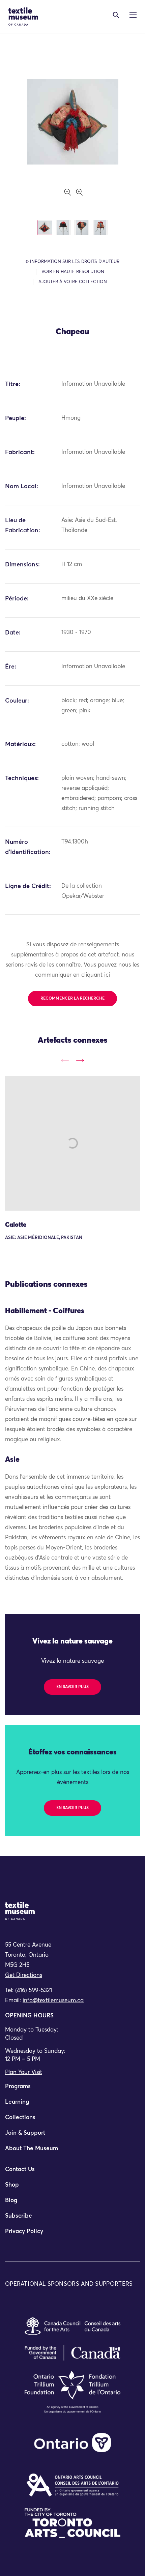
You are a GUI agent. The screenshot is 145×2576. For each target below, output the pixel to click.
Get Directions (24, 1975)
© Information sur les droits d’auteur (72, 262)
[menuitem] (72, 2090)
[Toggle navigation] (116, 15)
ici (107, 975)
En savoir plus (72, 1687)
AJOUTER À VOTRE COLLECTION (73, 282)
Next (80, 1061)
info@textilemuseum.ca (53, 2001)
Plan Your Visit (24, 2072)
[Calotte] (72, 1143)
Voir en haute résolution (73, 272)
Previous (65, 1061)
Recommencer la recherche (72, 999)
